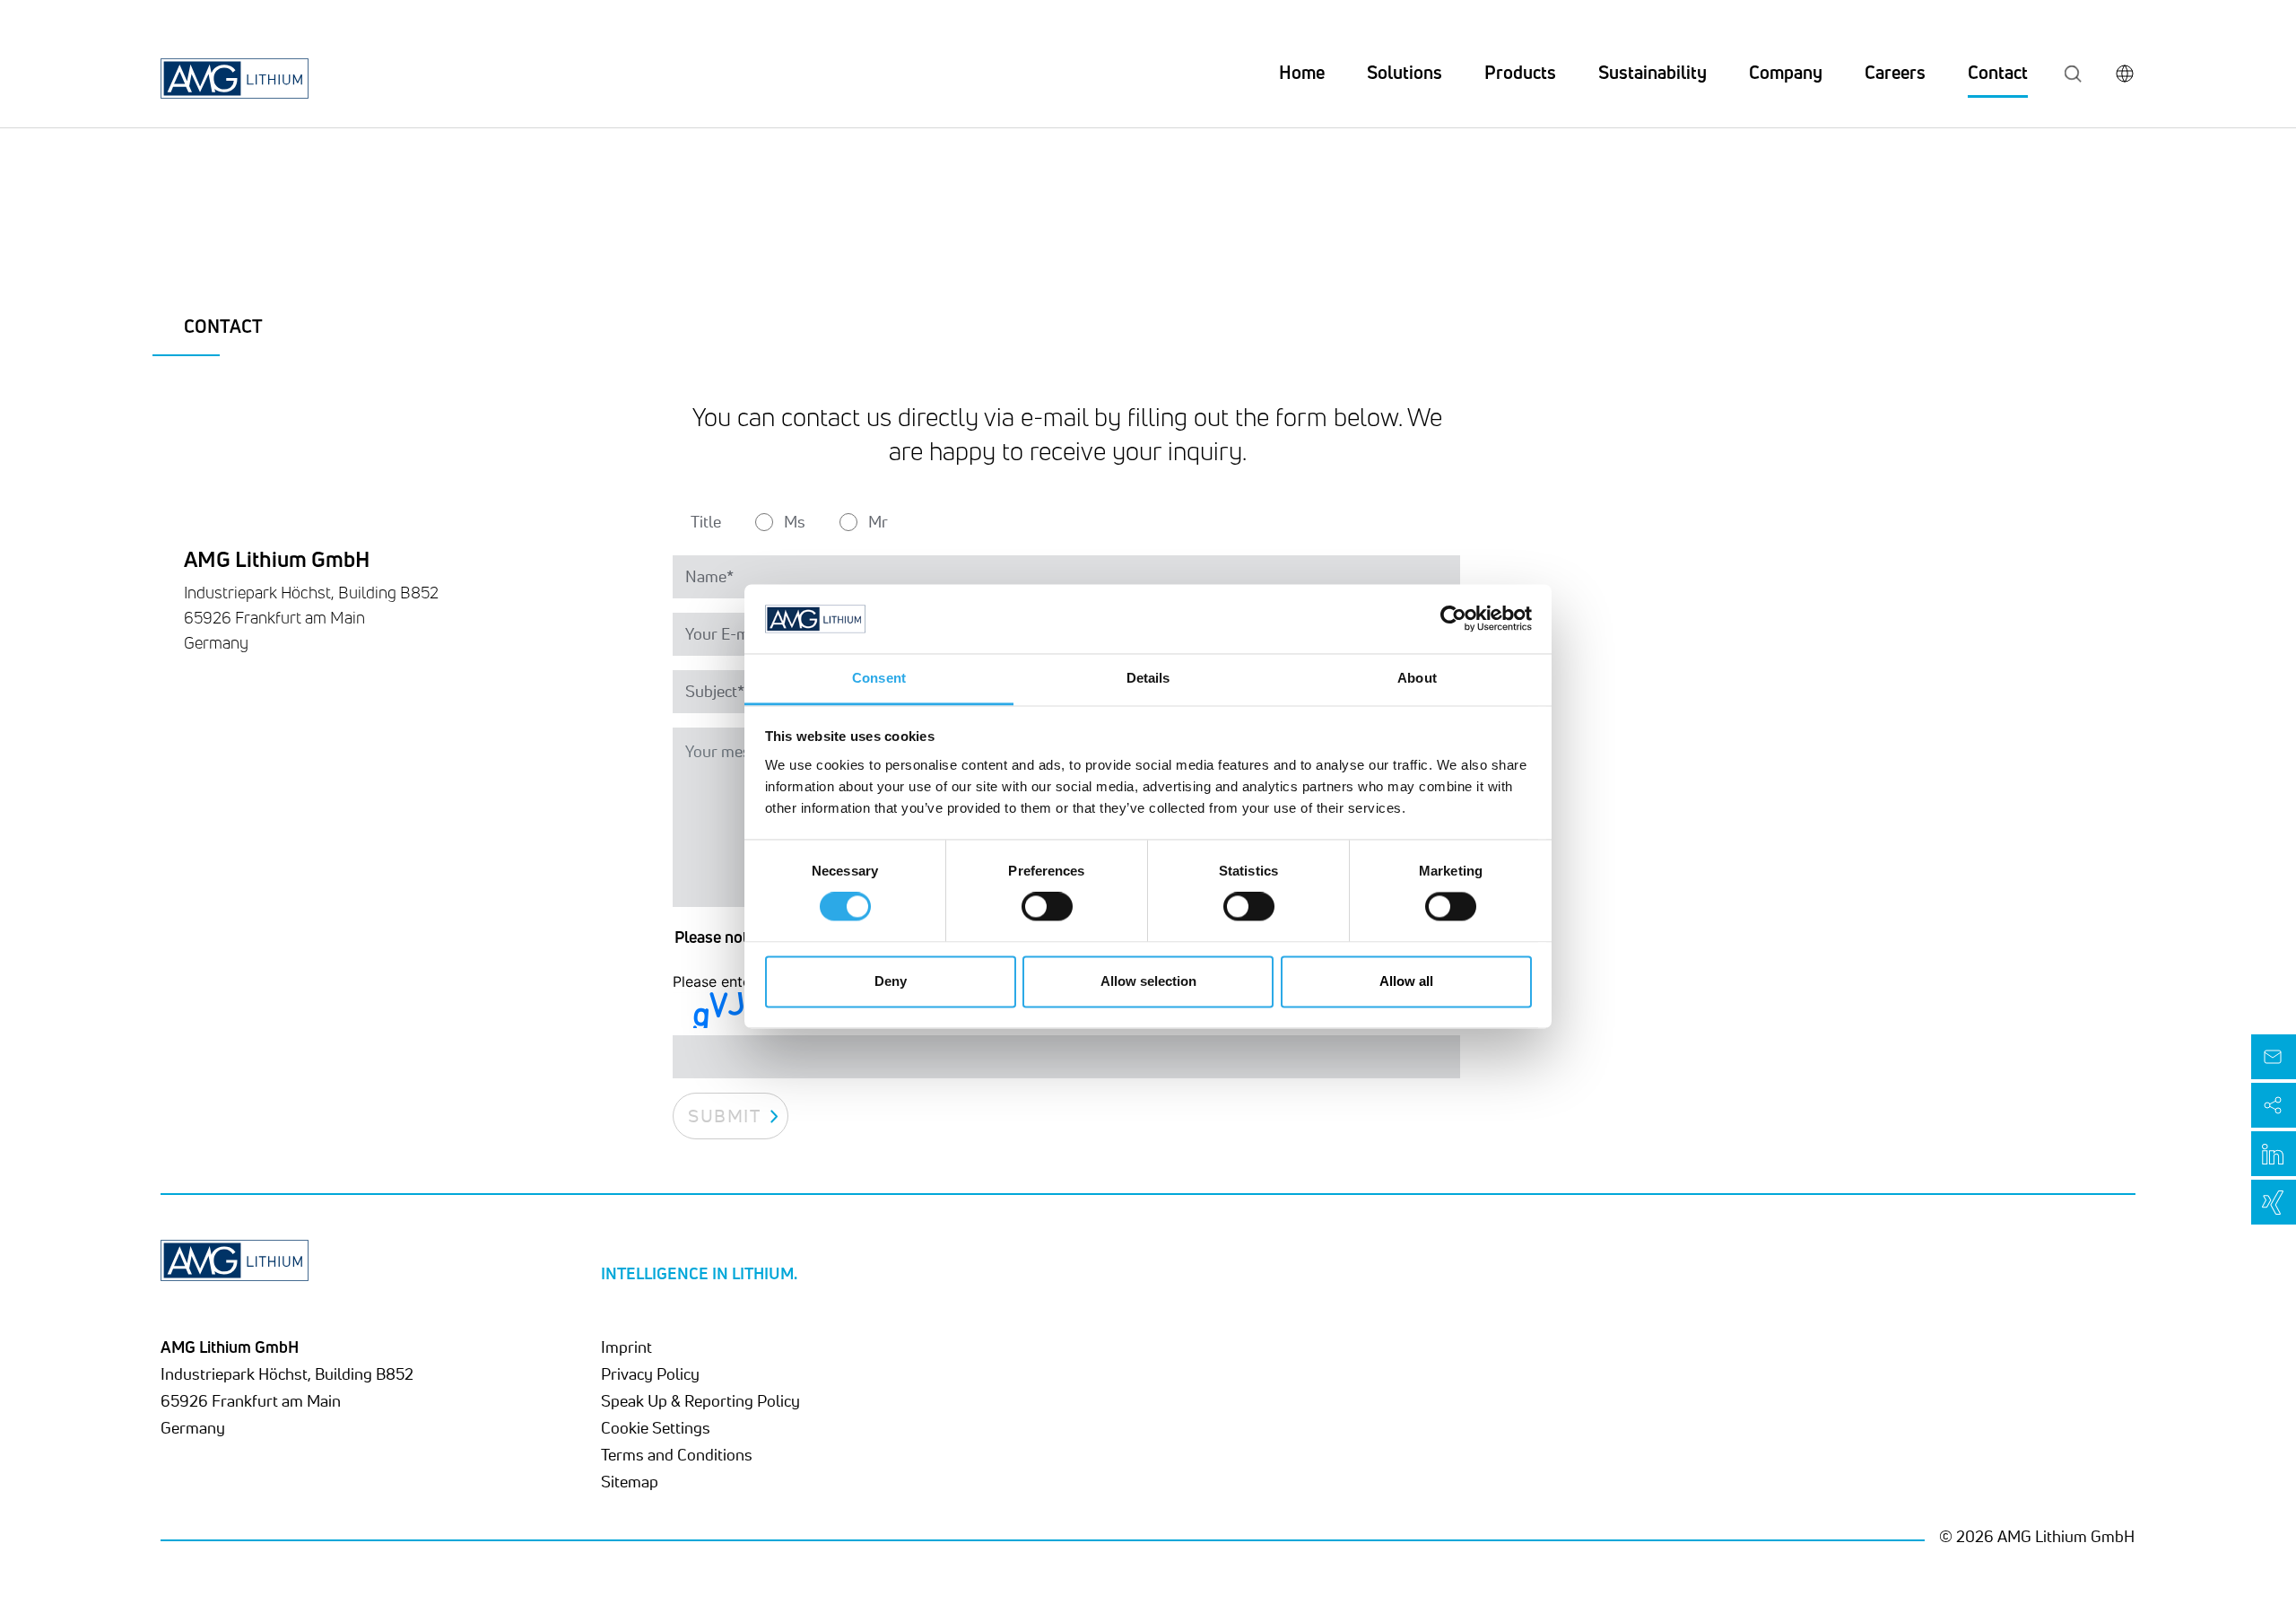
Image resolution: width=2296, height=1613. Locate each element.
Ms (795, 521)
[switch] (1047, 907)
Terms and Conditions (677, 1454)
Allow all (1406, 981)
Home (1302, 72)
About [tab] (1417, 678)
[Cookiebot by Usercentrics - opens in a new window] (1453, 619)
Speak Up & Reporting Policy (700, 1400)
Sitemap (630, 1481)
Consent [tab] (879, 678)
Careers (1895, 72)
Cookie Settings (656, 1427)
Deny (891, 981)
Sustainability (1652, 72)
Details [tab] (1148, 678)
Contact (1998, 72)
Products (1520, 72)
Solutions (1405, 72)
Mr (878, 521)
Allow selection (1148, 981)
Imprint (626, 1347)
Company (1786, 72)
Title (706, 521)
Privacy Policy (650, 1373)
